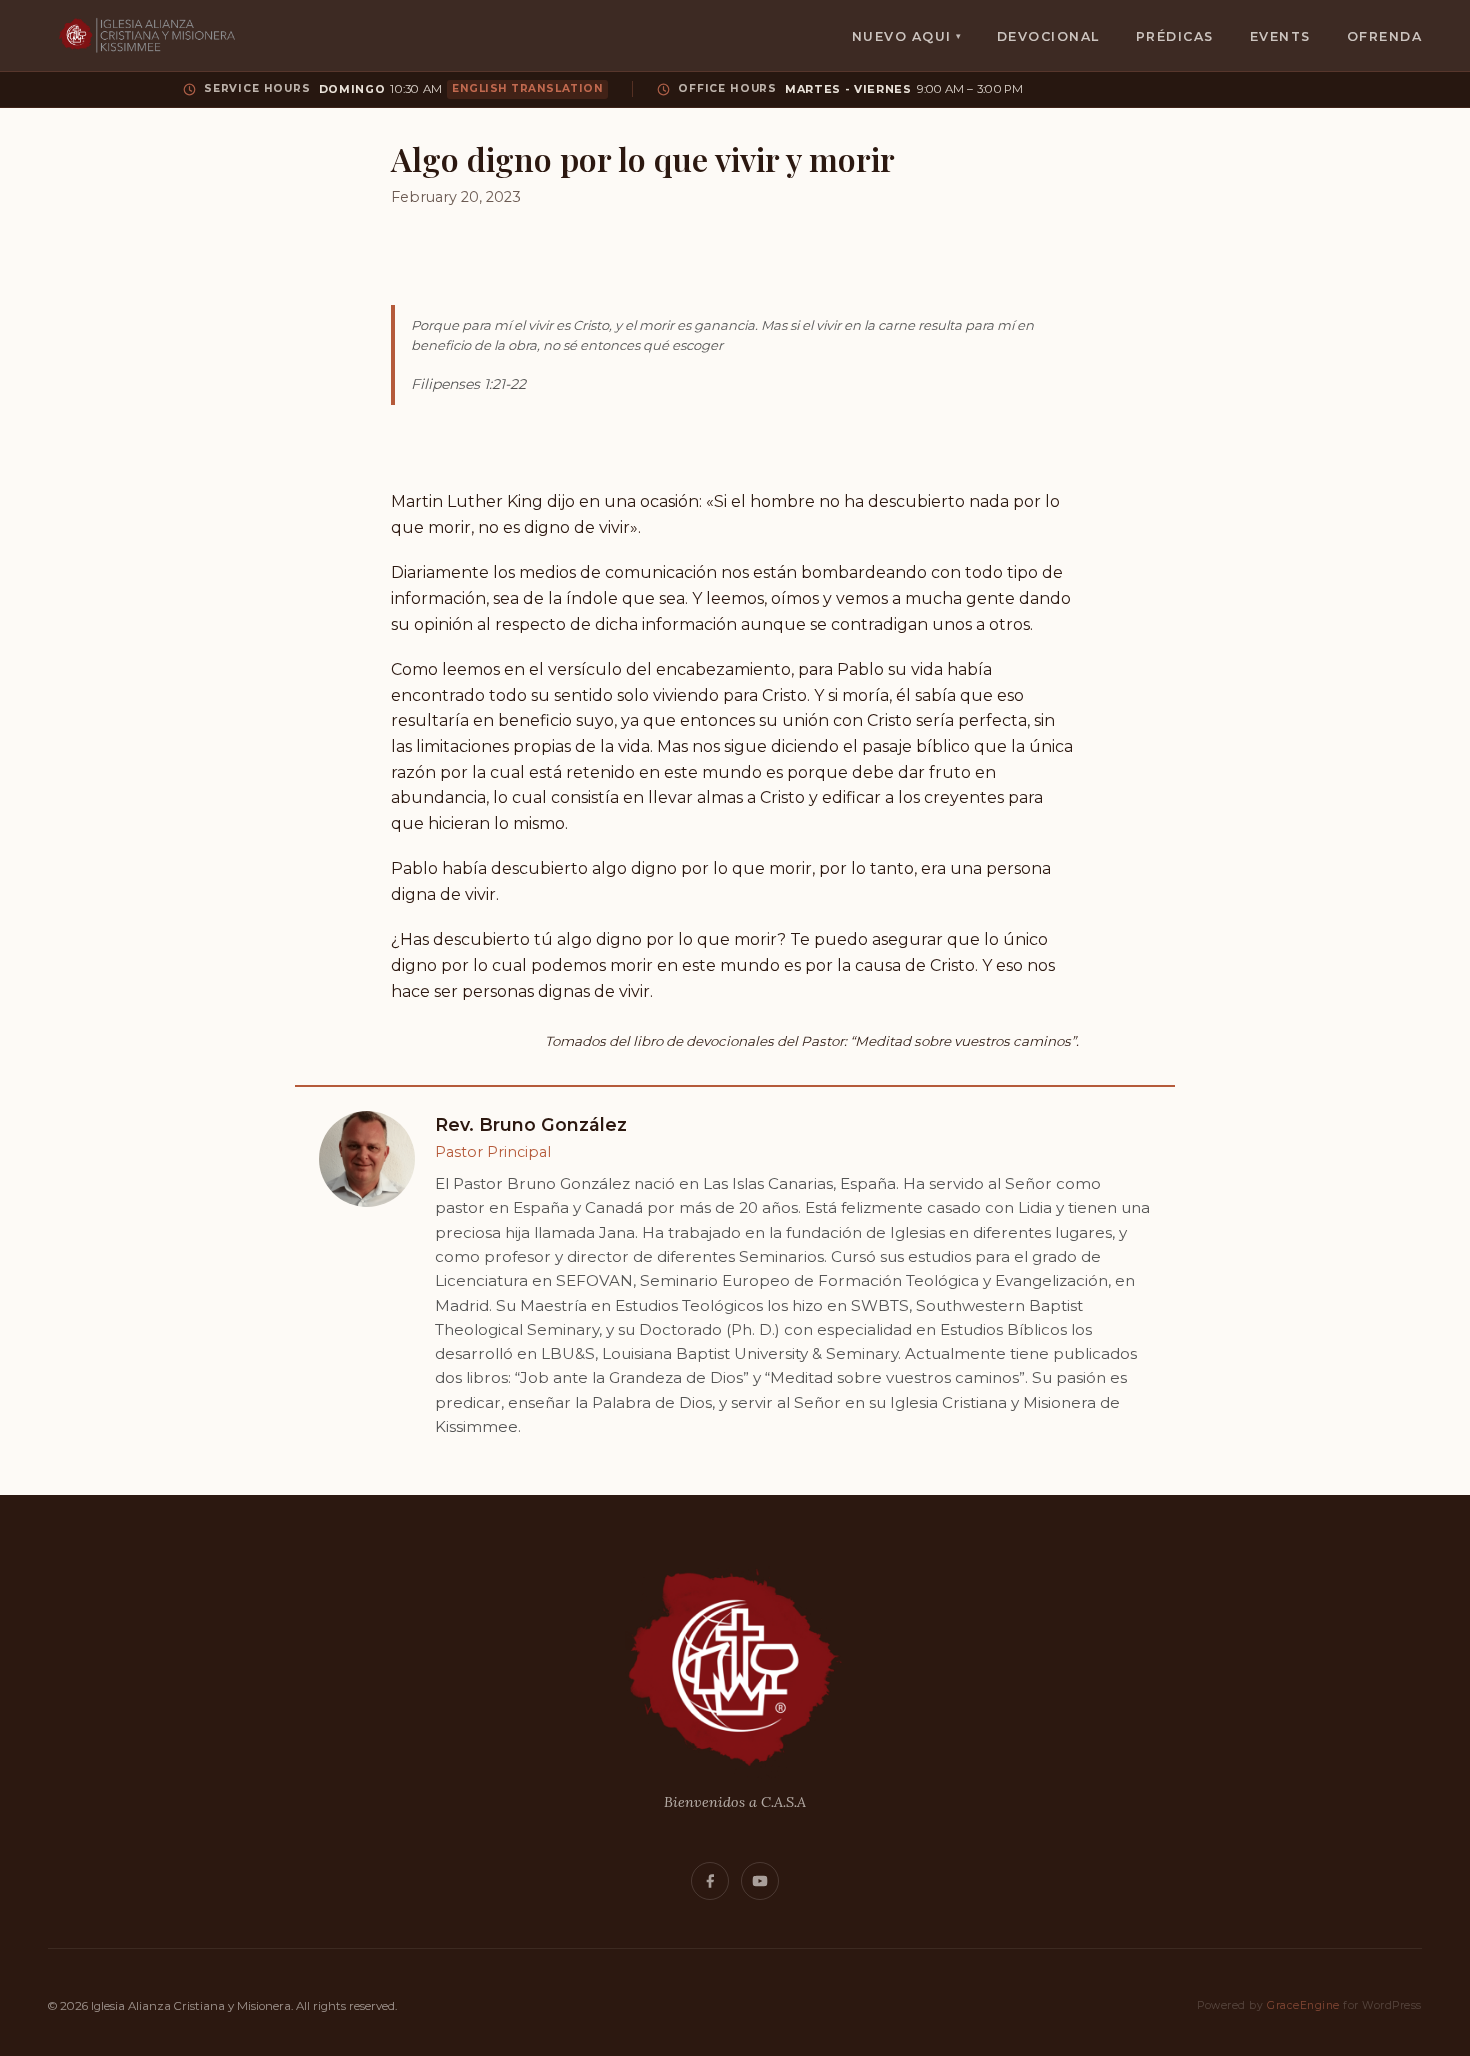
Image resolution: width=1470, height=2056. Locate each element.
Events (1280, 36)
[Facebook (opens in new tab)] (710, 1881)
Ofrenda (1384, 36)
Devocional (1048, 36)
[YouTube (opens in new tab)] (760, 1881)
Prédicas (1175, 36)
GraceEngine (1303, 2005)
